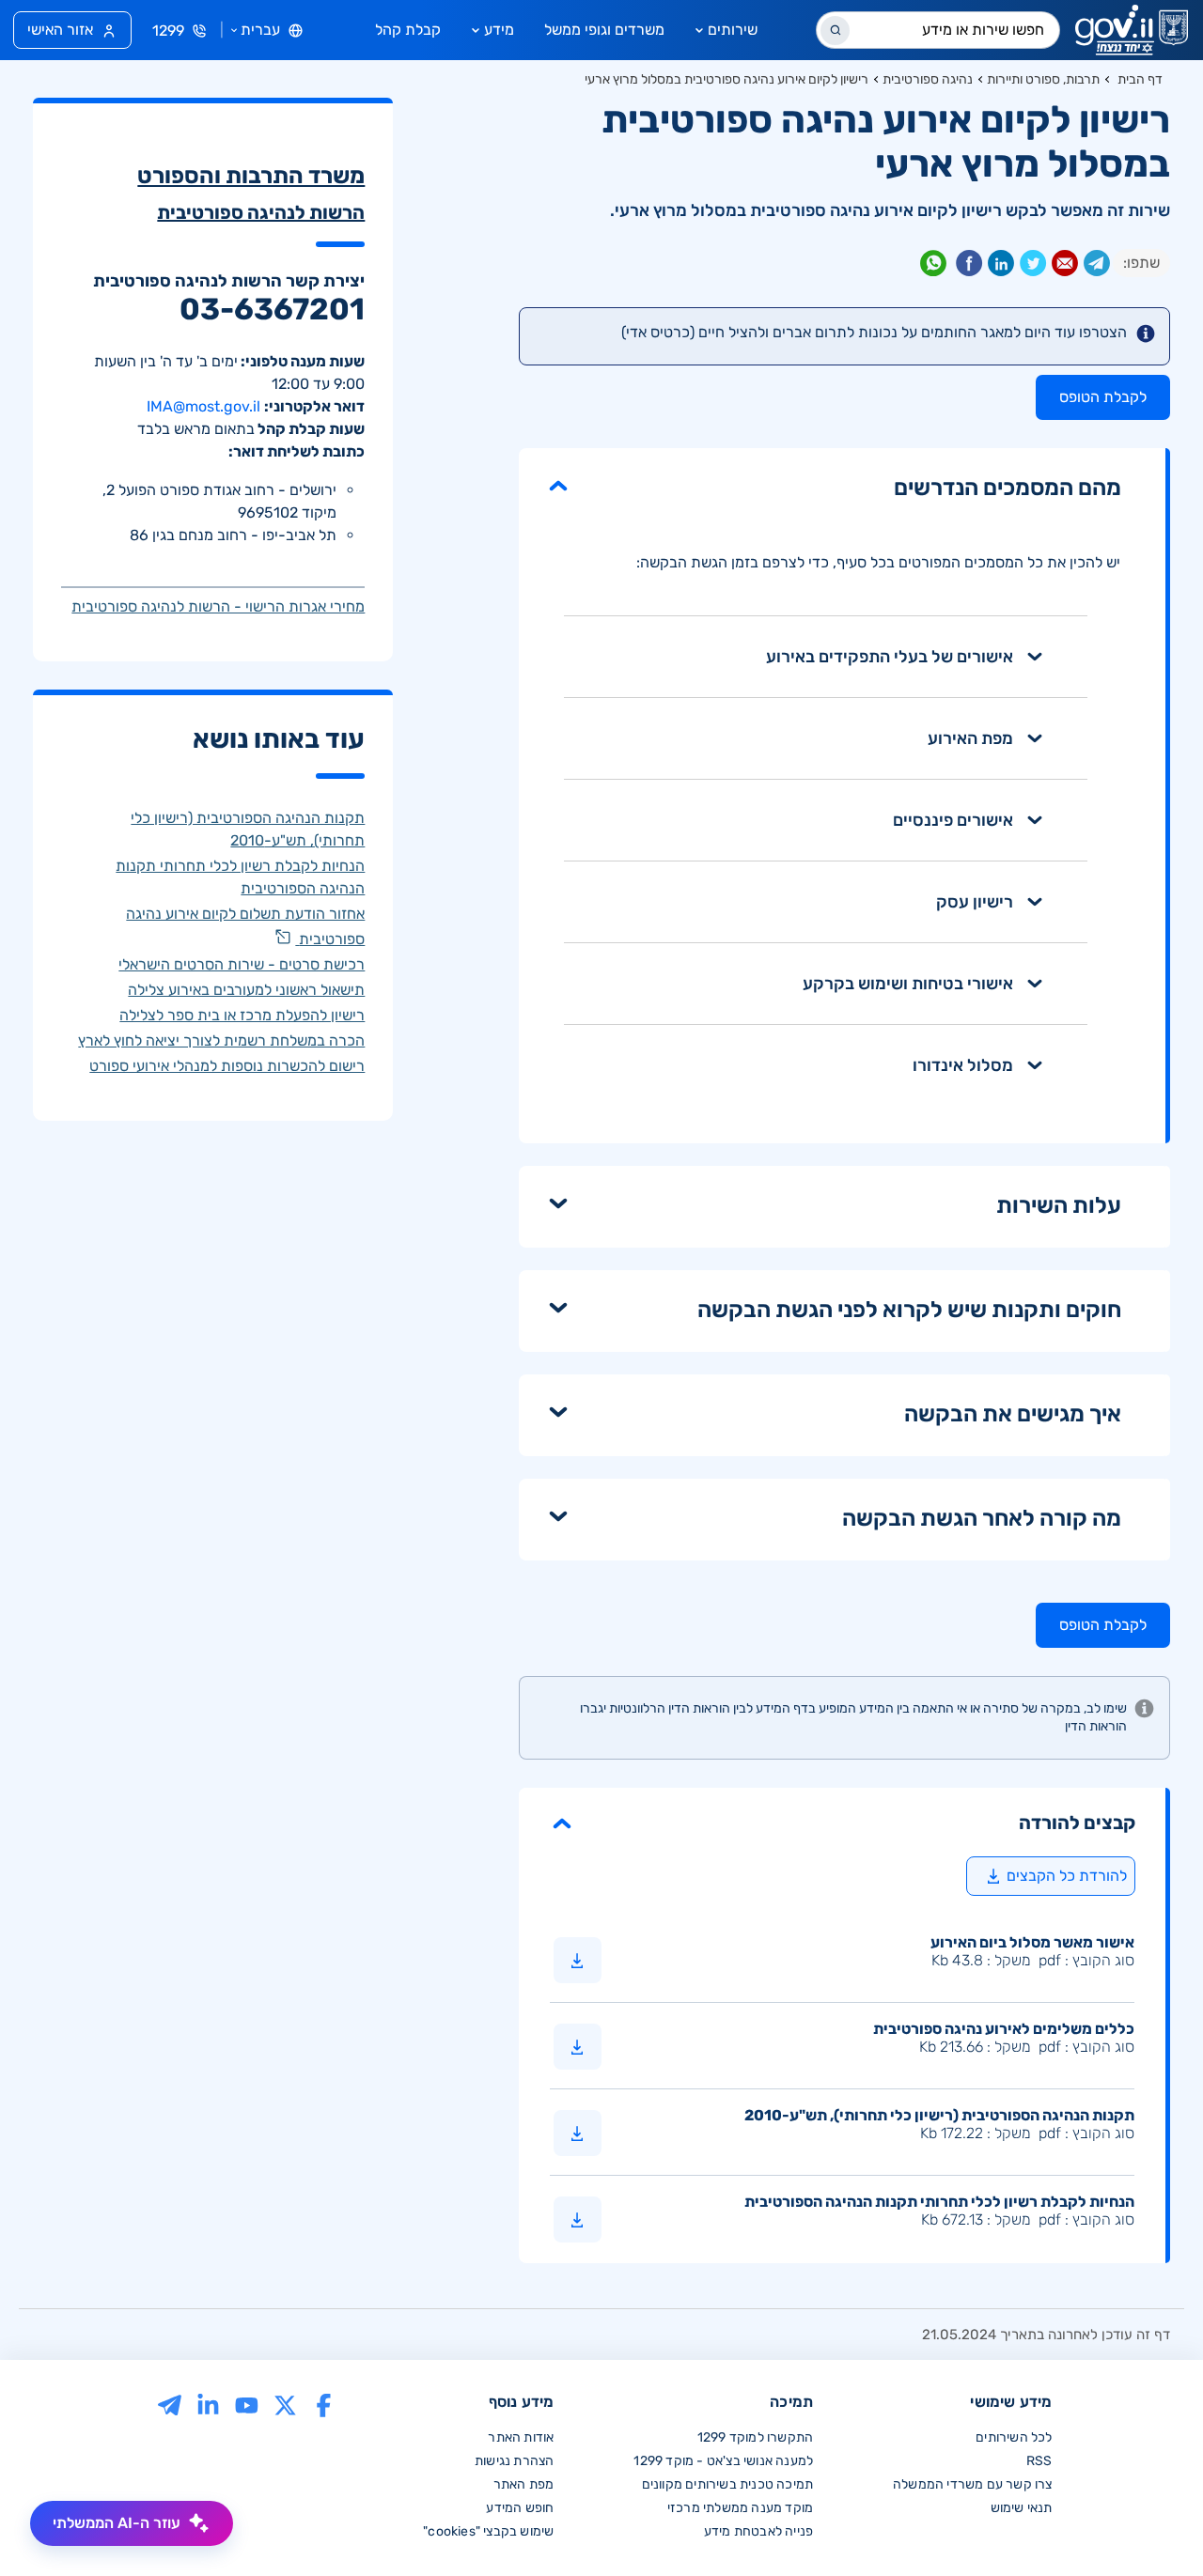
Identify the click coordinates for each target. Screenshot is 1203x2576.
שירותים (733, 30)
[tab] (826, 657)
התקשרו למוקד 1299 (755, 2437)
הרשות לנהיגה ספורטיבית (261, 212)
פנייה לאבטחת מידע (758, 2531)
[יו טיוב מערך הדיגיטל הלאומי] (247, 2404)
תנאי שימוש (1022, 2508)
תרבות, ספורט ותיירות (1043, 79)
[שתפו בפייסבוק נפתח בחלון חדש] (969, 267)
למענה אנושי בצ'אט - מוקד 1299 (723, 2461)
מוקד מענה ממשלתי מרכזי (740, 2508)
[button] (842, 1822)
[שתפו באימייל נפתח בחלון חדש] (1065, 267)
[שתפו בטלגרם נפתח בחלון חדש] (1097, 267)
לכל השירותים (1014, 2437)
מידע (499, 30)
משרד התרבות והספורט (251, 176)
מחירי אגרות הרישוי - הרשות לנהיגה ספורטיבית (218, 606)
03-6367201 (272, 309)
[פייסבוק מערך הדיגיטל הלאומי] (324, 2404)
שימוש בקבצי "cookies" (488, 2531)
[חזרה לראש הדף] (1149, 2522)
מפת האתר (524, 2484)
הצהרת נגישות (514, 2461)
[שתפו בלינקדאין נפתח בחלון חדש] (1001, 267)
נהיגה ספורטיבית (928, 79)
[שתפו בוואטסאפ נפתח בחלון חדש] (933, 267)
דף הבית (1140, 79)
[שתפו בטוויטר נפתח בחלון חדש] (1033, 267)
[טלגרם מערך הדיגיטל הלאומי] (170, 2404)
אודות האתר (521, 2437)
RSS (1039, 2461)
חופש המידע (520, 2508)
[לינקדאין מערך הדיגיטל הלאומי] (208, 2404)
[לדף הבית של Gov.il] (1132, 30)
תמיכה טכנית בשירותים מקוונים (728, 2484)
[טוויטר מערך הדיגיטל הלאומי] (285, 2404)
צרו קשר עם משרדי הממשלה (973, 2484)
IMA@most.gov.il (203, 406)
